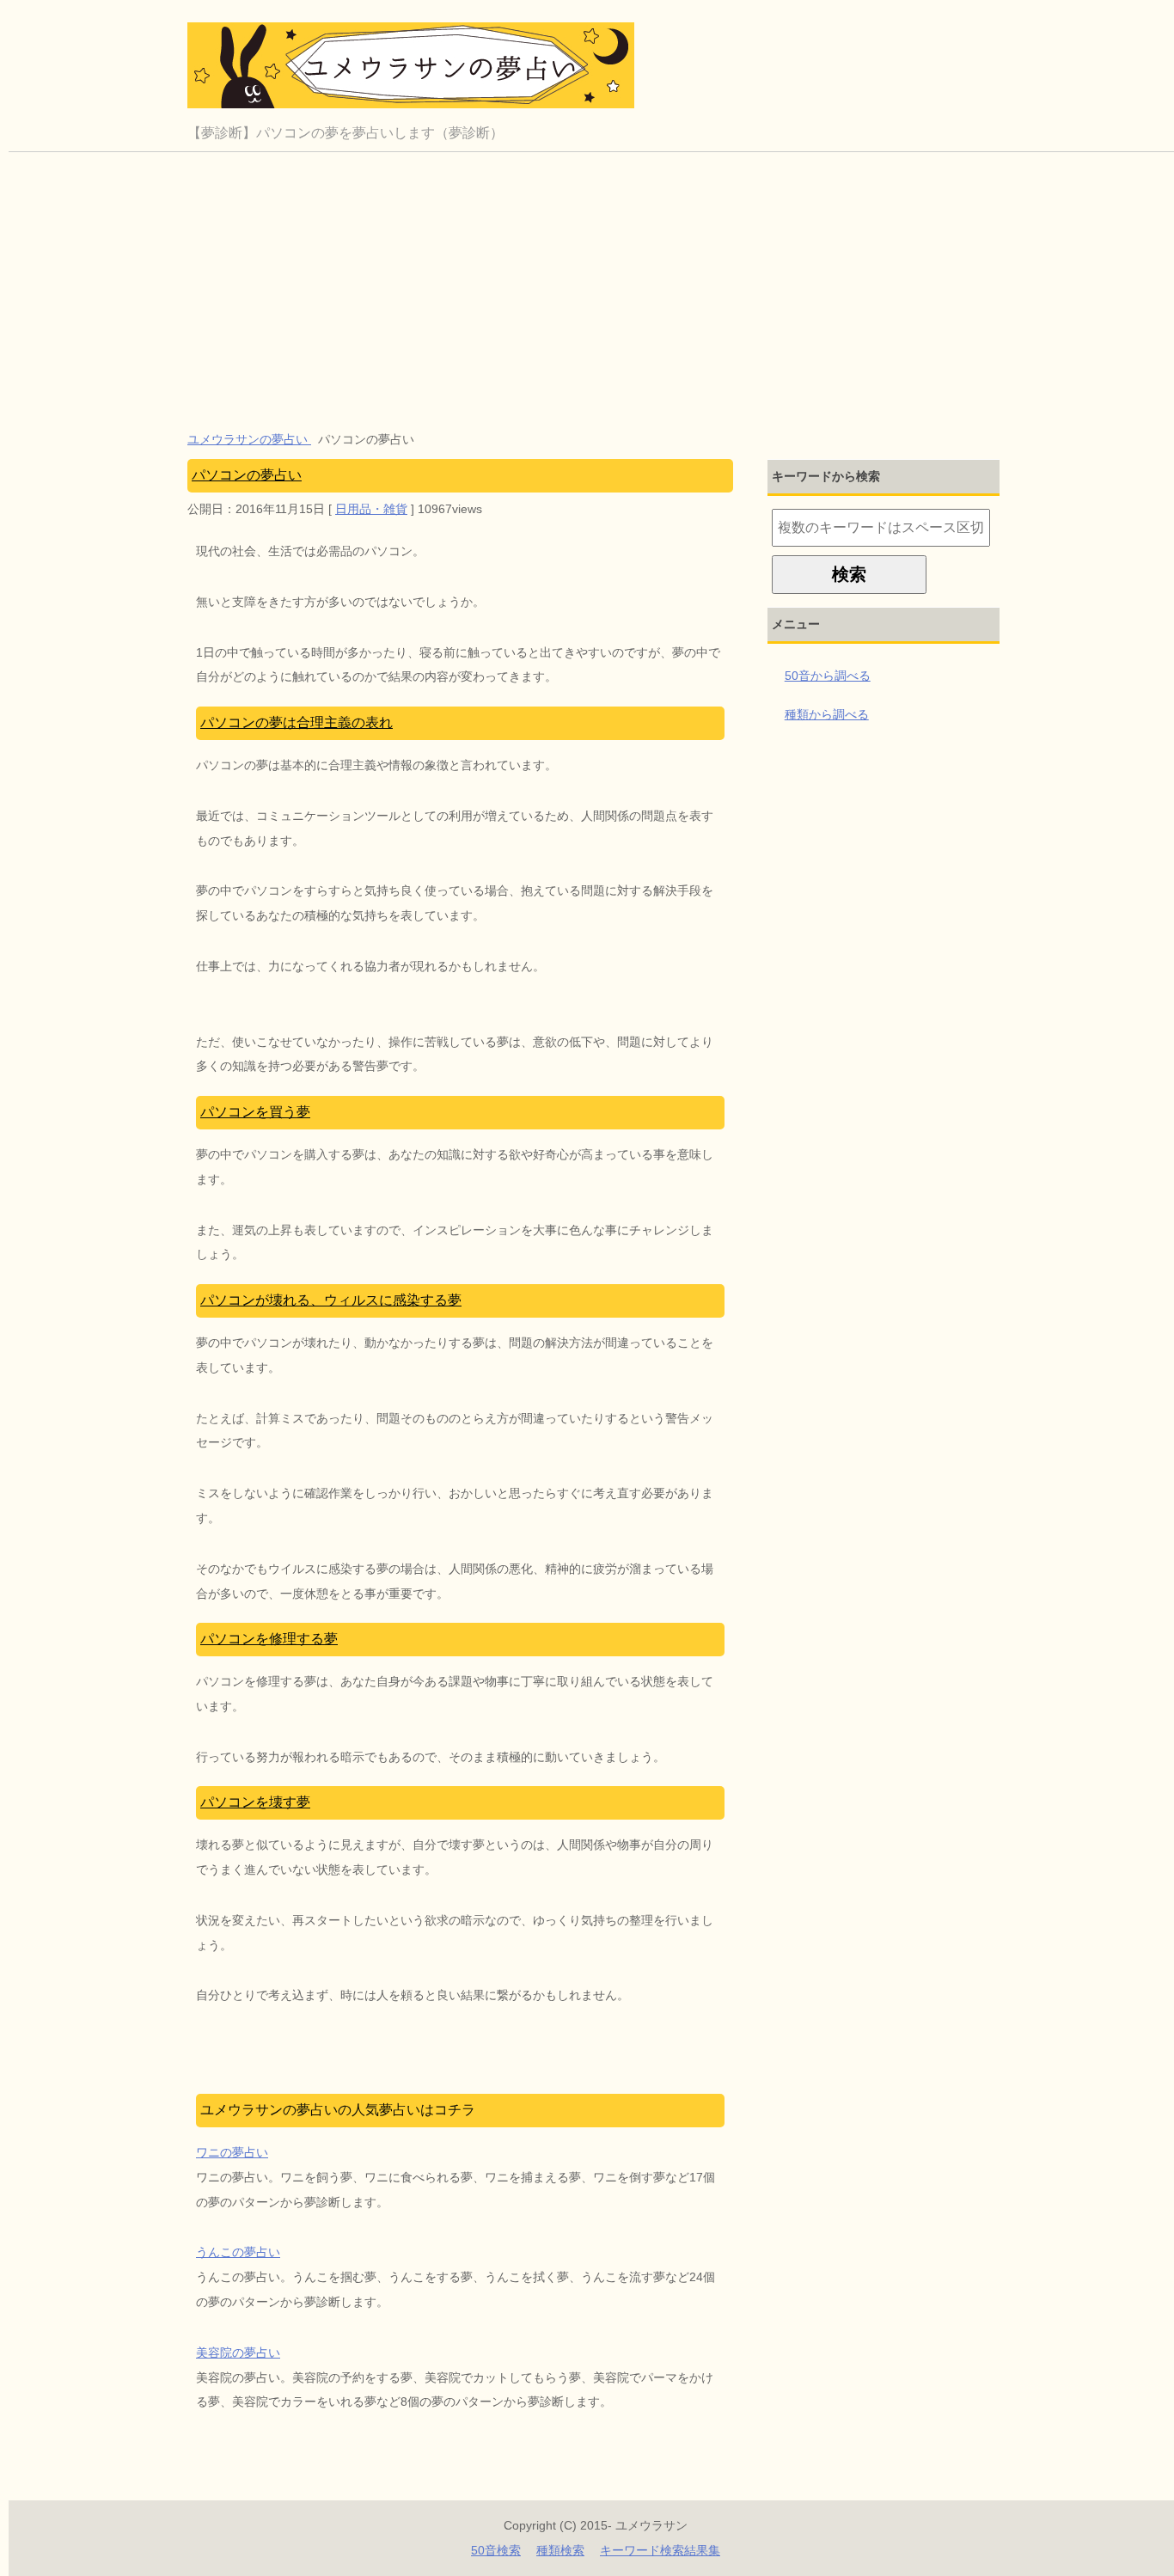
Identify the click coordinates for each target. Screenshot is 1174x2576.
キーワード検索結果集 (660, 2550)
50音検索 (496, 2550)
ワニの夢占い (232, 2152)
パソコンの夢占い (247, 475)
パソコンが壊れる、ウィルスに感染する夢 (331, 1300)
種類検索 (560, 2550)
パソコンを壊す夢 (255, 1802)
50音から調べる (828, 676)
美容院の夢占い (238, 2353)
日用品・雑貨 (371, 509)
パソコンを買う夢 (255, 1112)
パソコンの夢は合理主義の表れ (297, 722)
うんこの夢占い (238, 2252)
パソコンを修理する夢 (269, 1639)
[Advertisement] (596, 281)
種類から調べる (827, 714)
